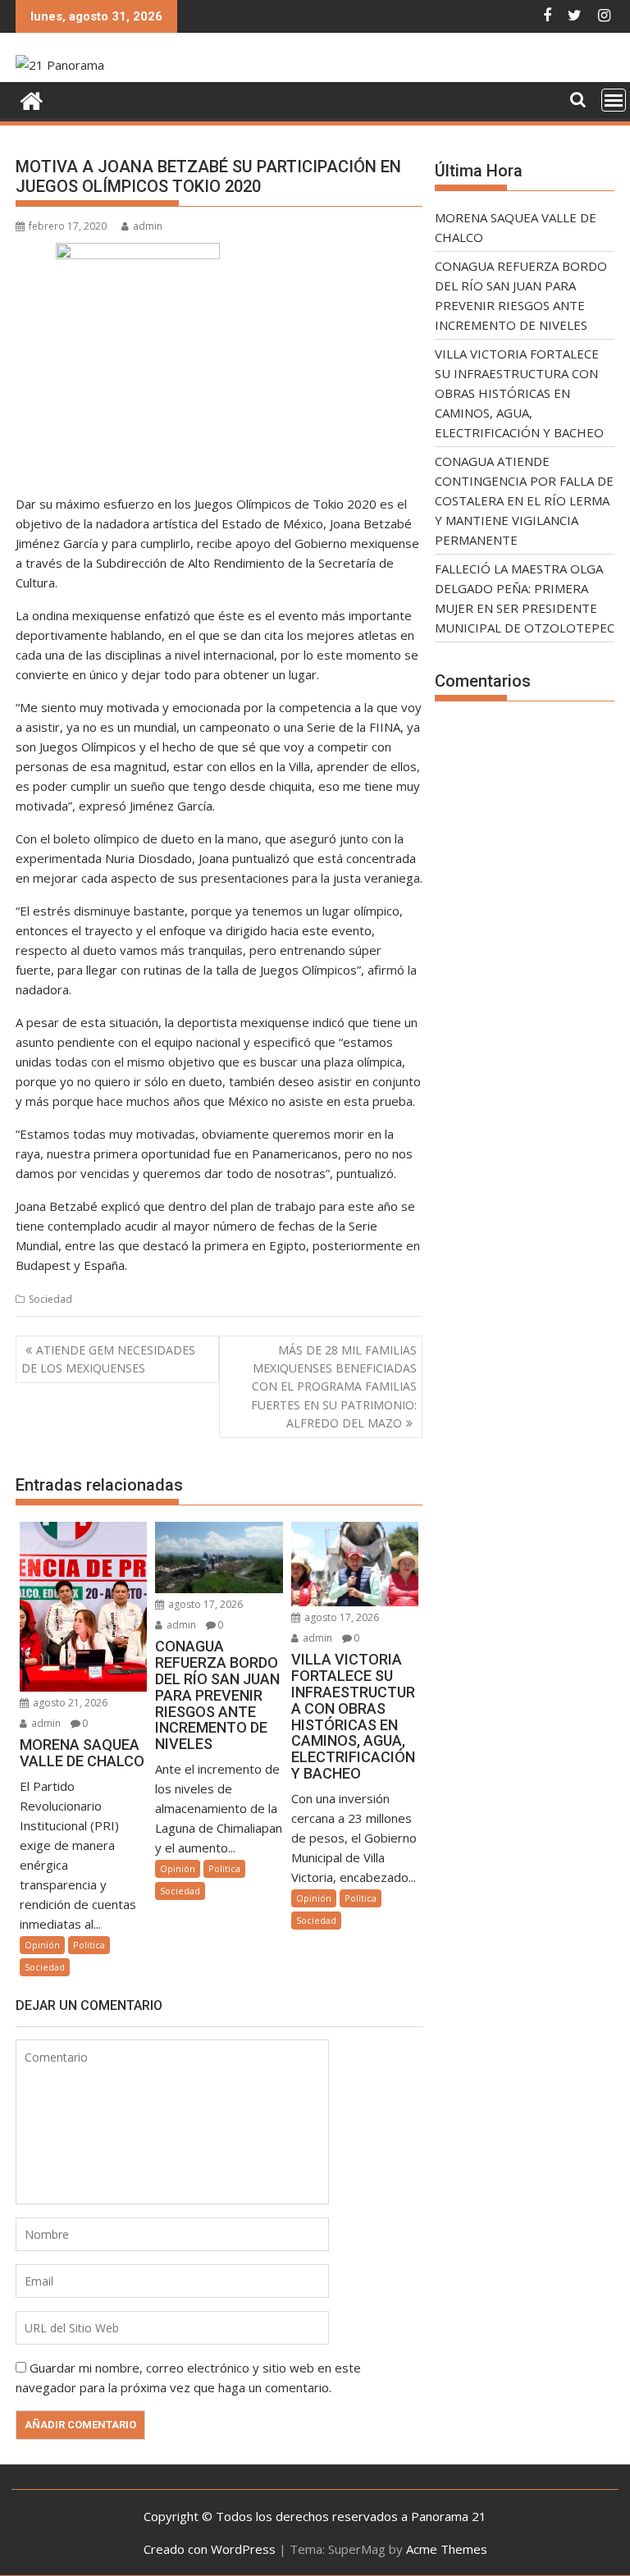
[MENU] (614, 100)
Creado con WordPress (210, 2549)
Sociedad (50, 1299)
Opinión (42, 1945)
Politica (89, 1945)
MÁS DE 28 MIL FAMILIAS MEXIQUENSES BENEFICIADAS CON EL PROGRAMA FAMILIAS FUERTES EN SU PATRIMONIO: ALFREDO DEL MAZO (334, 1387)
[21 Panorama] (32, 99)
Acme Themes (447, 2549)
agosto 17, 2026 (204, 1604)
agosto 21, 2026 (69, 1703)
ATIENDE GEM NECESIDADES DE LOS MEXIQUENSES (108, 1359)
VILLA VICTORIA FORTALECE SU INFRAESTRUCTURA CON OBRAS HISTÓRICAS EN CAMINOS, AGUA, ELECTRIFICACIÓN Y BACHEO (519, 393)
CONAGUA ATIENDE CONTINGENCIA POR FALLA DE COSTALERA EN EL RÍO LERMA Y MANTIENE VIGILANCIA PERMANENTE (524, 500)
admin (148, 226)
